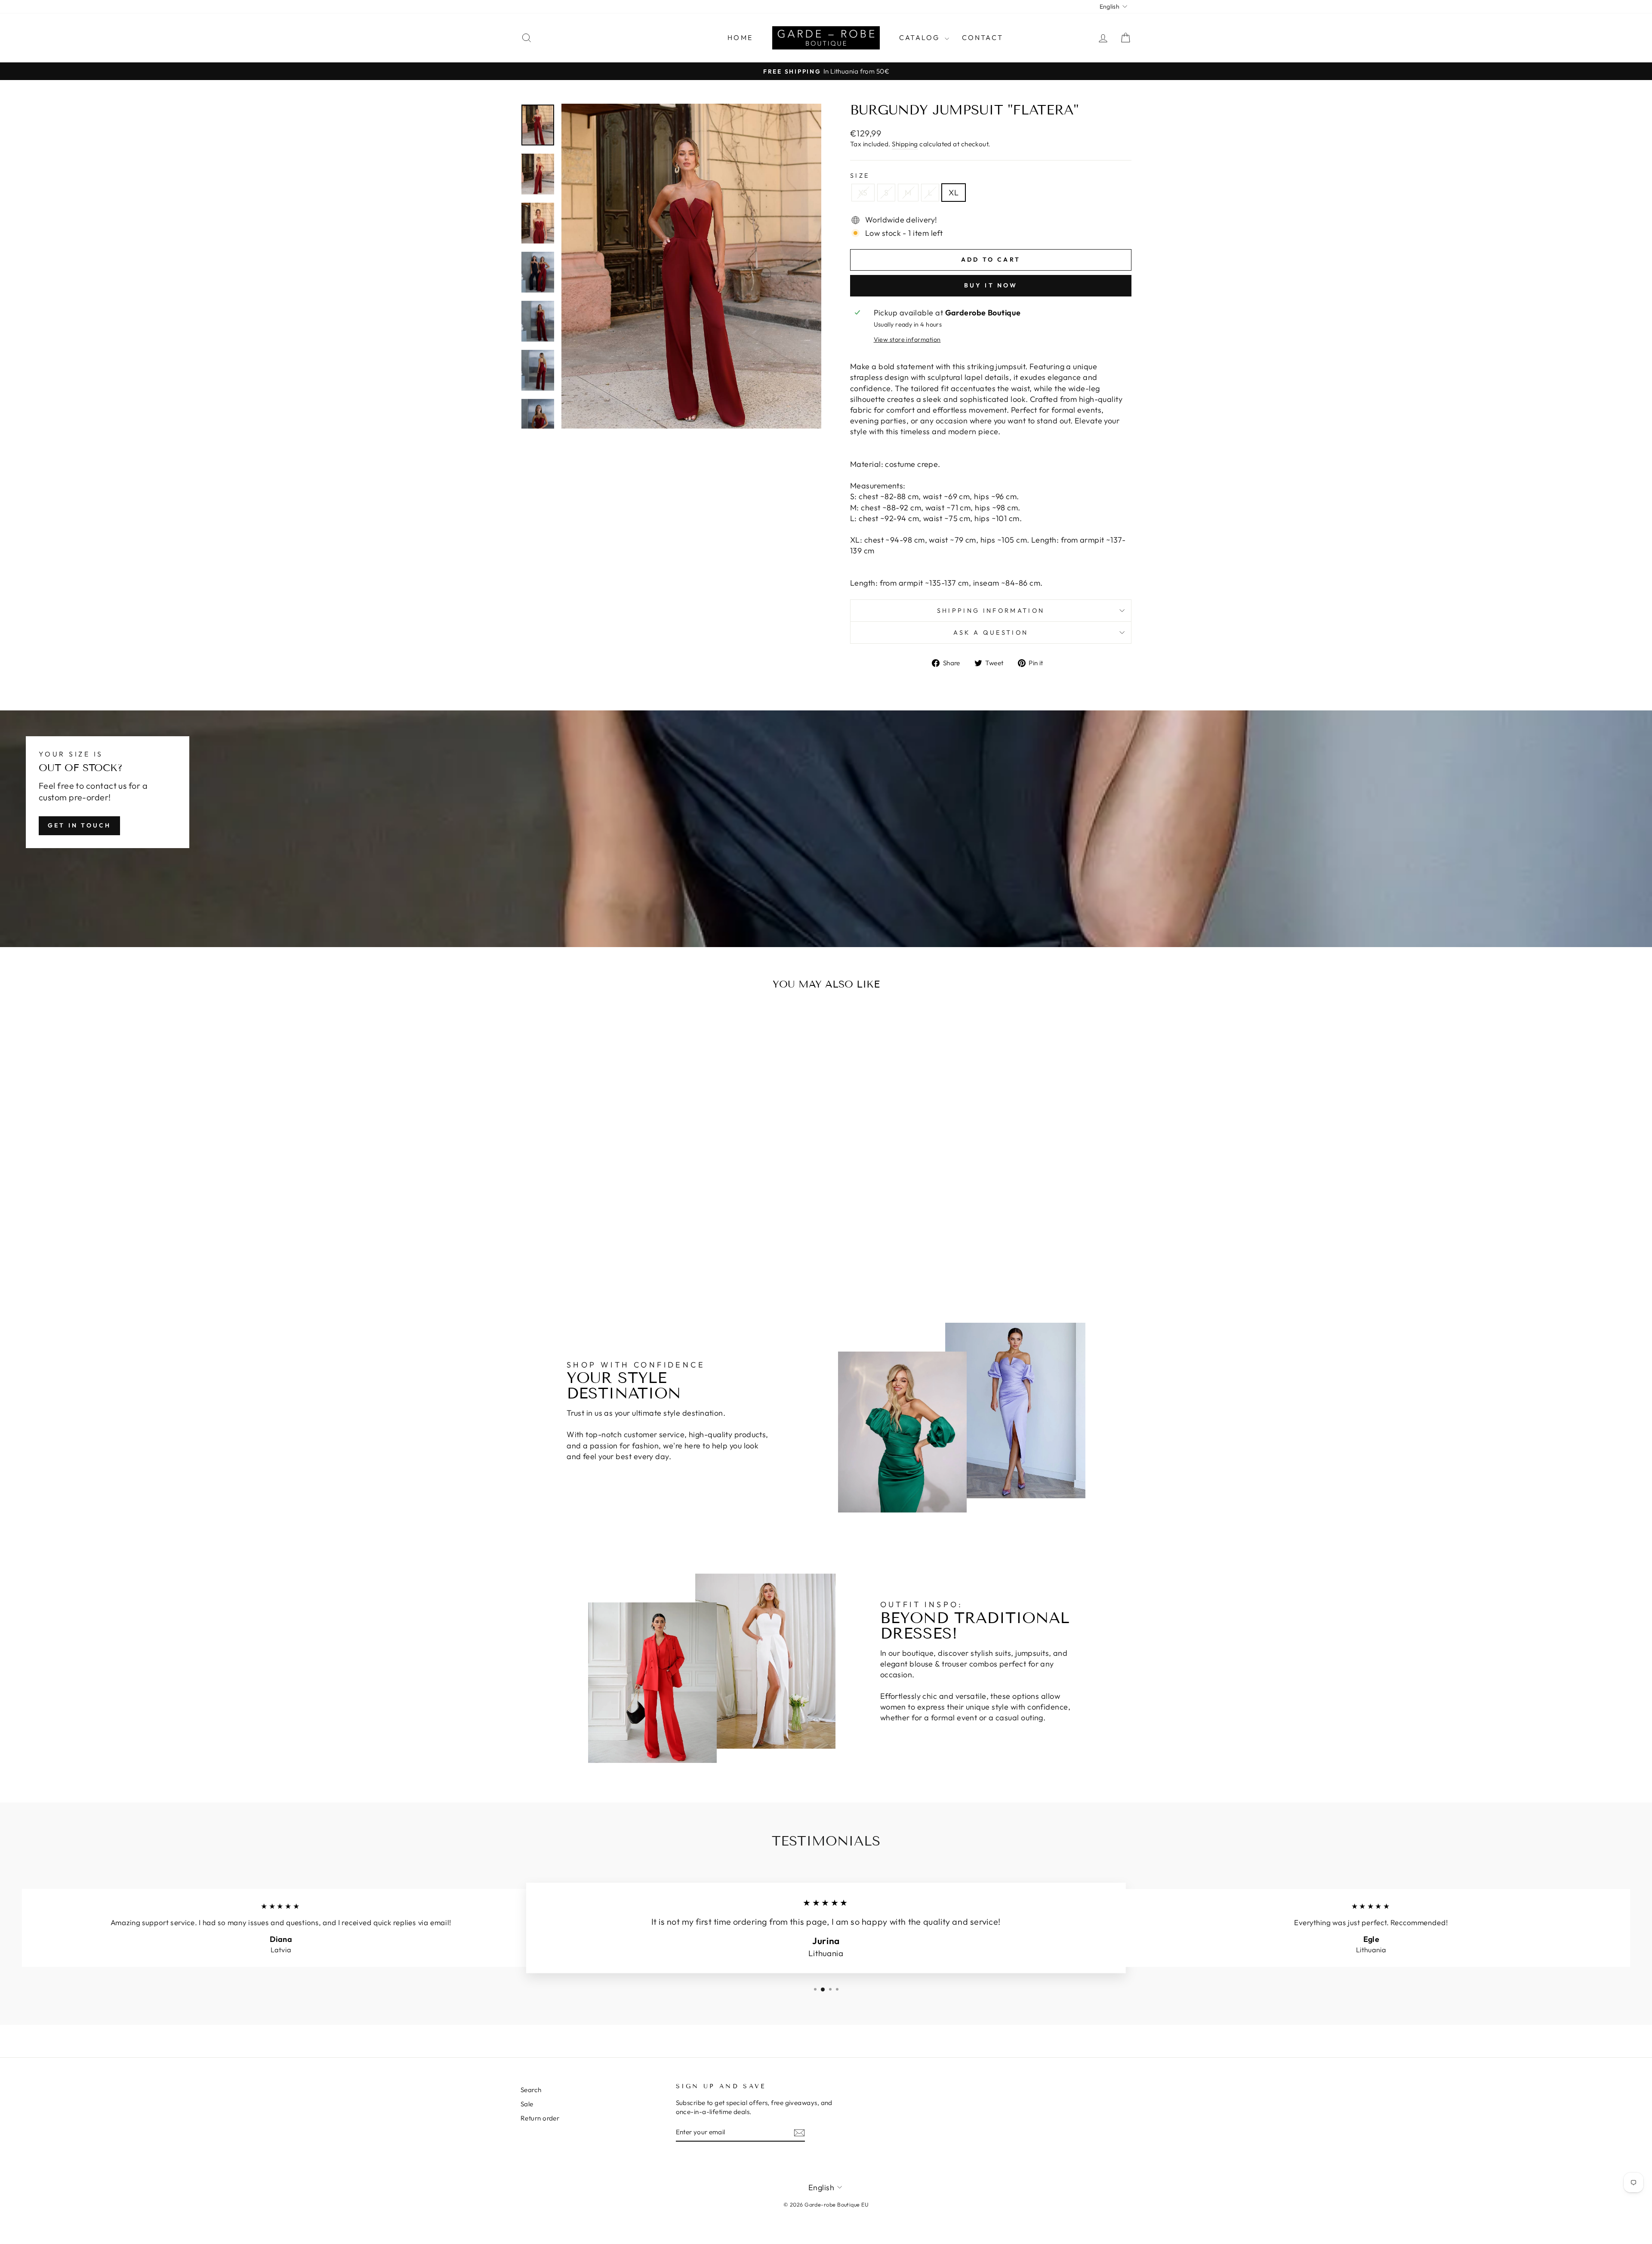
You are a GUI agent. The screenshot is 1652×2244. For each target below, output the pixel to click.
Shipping (905, 144)
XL (954, 193)
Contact (983, 37)
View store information (907, 340)
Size (860, 176)
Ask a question (991, 633)
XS (863, 193)
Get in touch (79, 825)
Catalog (921, 37)
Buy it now (991, 285)
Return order (540, 2118)
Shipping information (991, 611)
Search (531, 2090)
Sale (527, 2104)
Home (740, 37)
